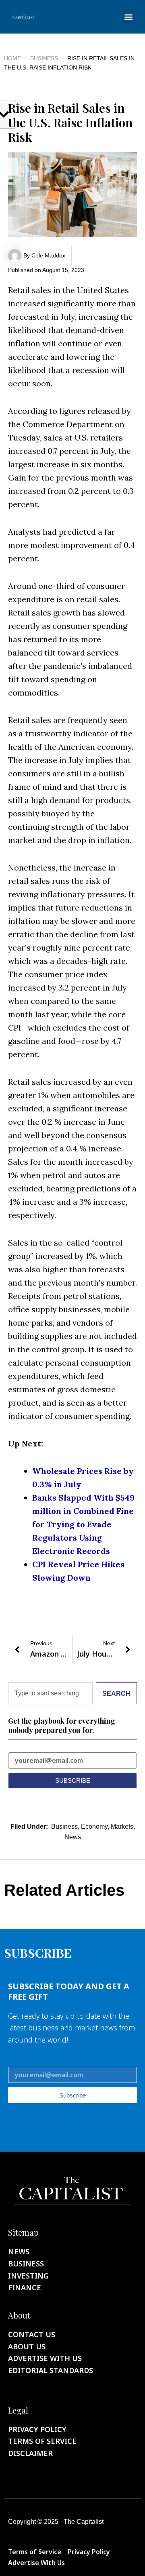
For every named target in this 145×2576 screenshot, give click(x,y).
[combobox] (50, 1693)
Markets (122, 1827)
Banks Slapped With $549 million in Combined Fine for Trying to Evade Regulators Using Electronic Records (83, 1524)
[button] (128, 17)
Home (12, 58)
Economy (94, 1827)
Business (44, 58)
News (73, 1837)
